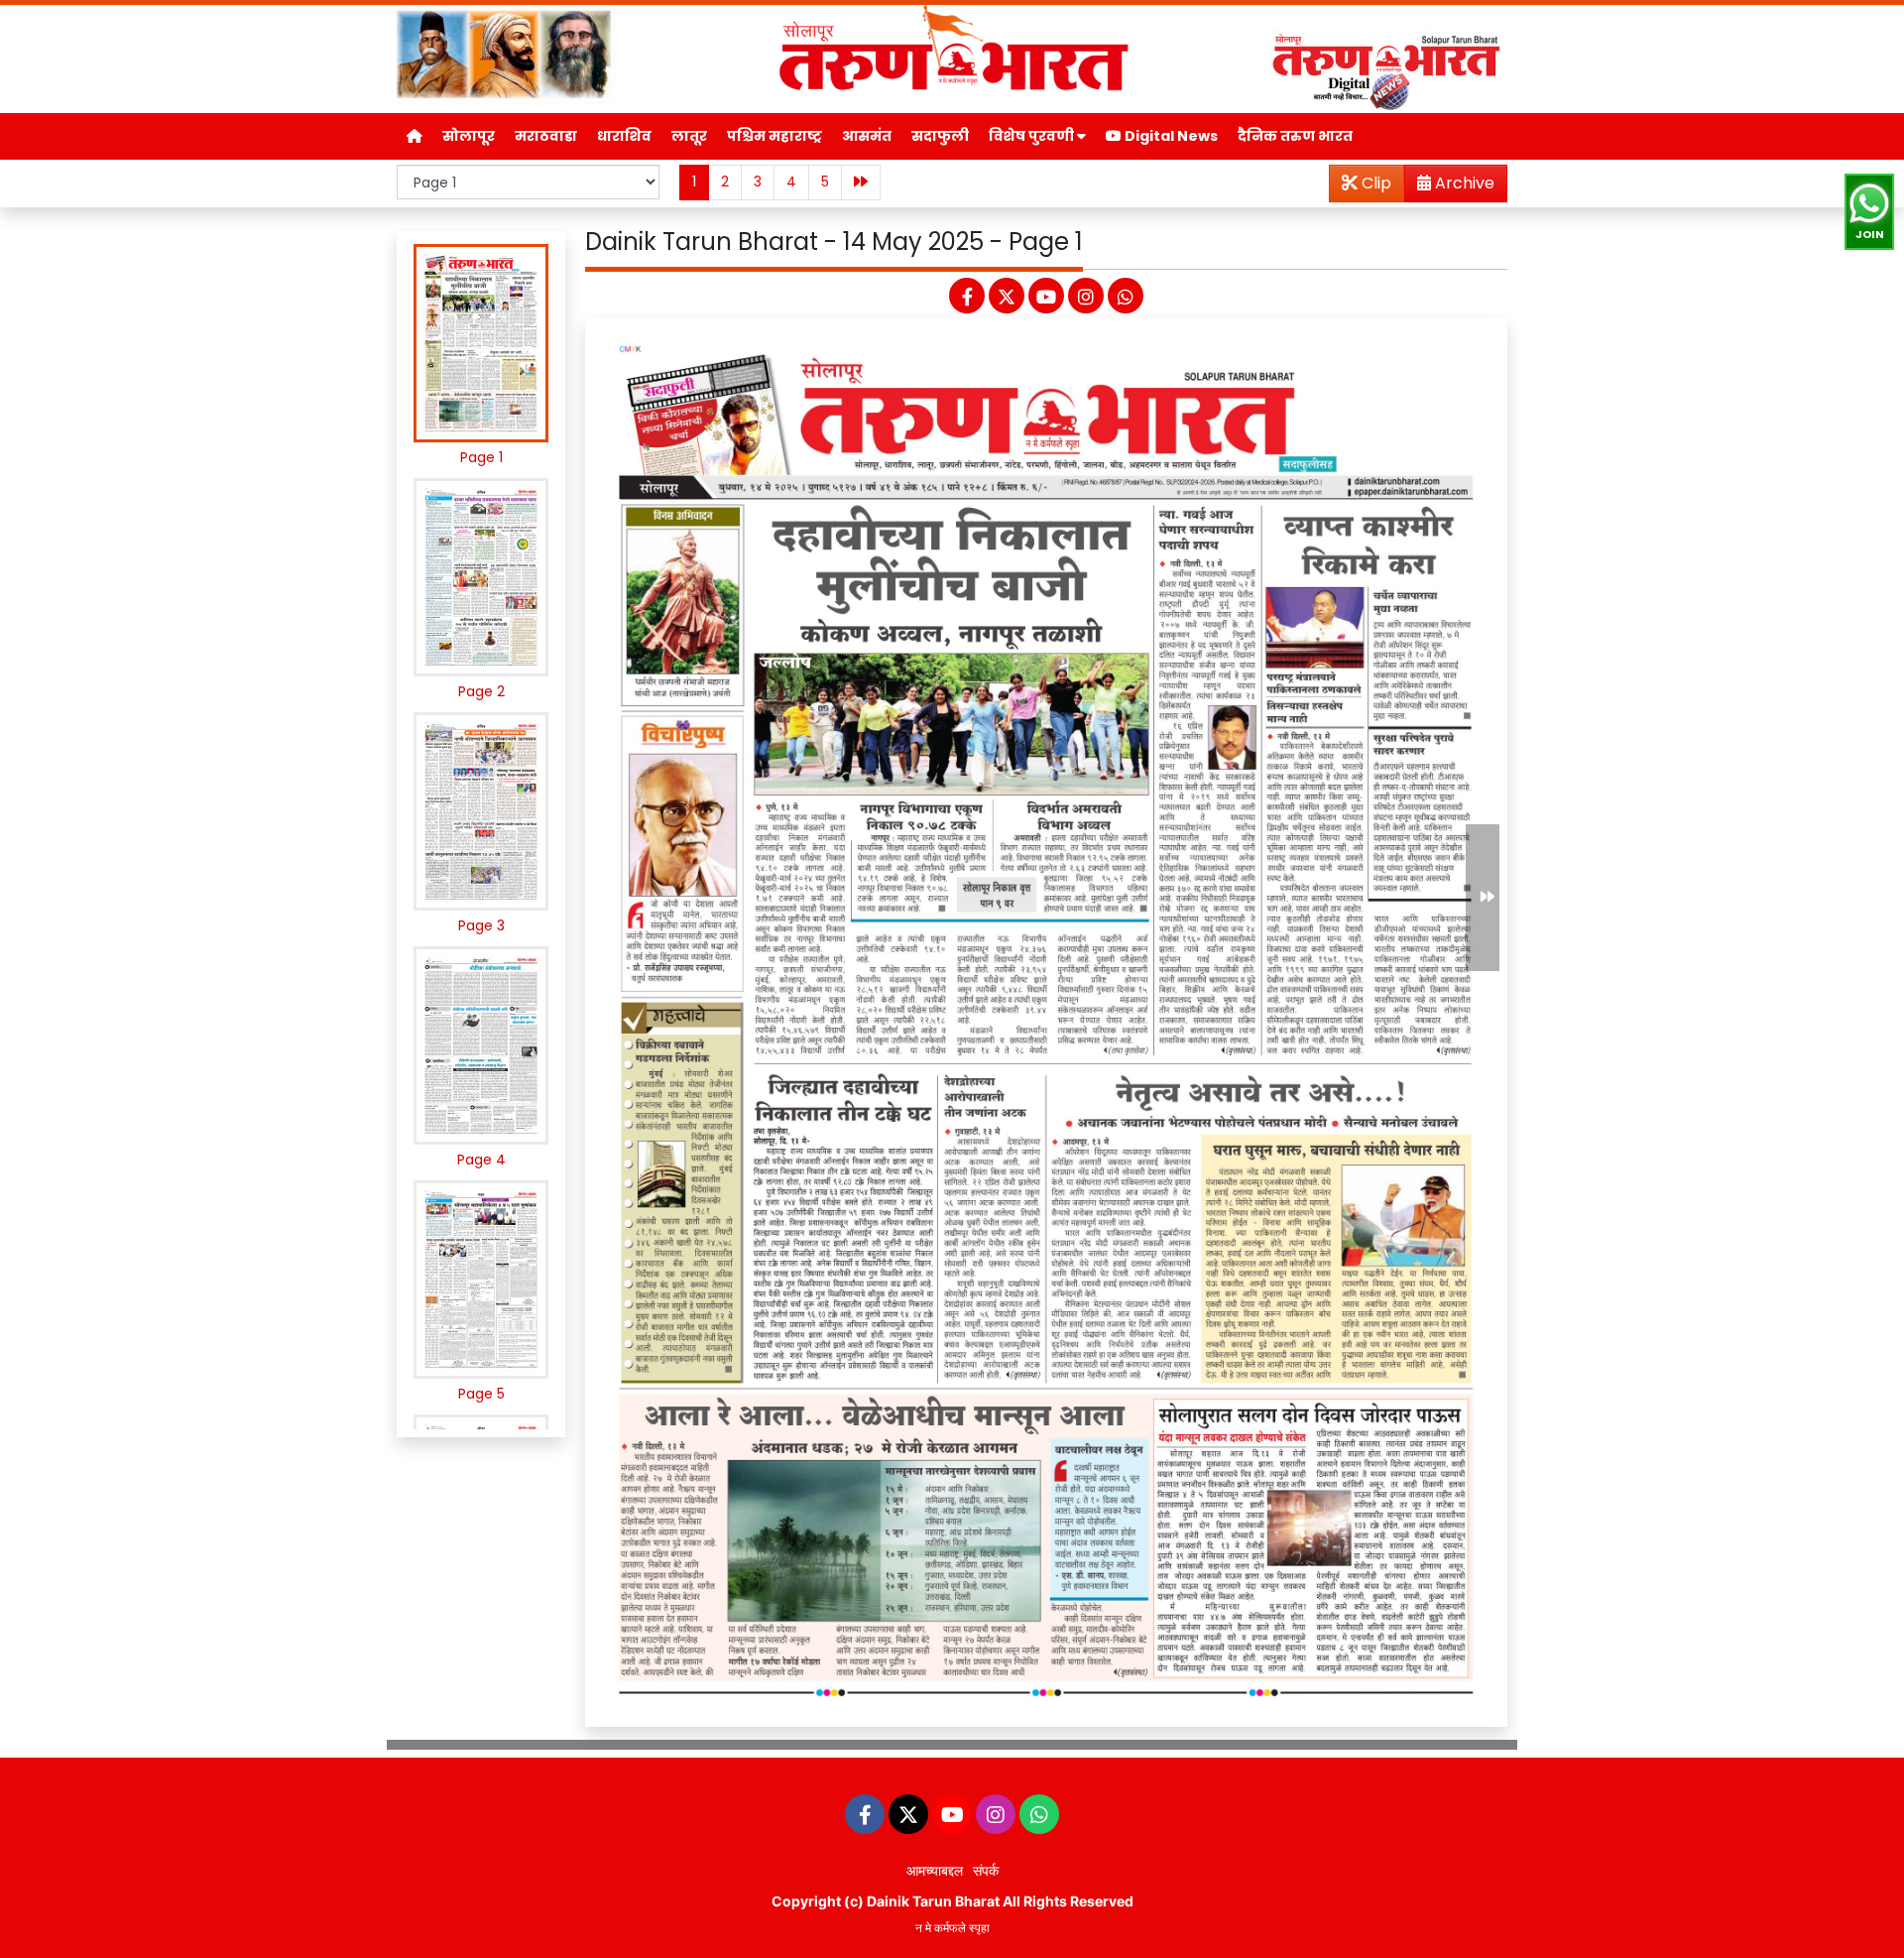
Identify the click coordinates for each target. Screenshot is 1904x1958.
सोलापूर (469, 136)
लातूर (689, 136)
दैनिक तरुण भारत (1295, 136)
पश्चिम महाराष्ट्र (774, 136)
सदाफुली (940, 136)
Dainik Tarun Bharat (933, 1901)
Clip (1374, 183)
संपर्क (986, 1870)
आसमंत (867, 136)
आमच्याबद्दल (935, 1870)
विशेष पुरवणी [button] (1033, 136)
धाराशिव (624, 136)
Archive (1463, 183)
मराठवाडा (546, 136)
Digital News (1170, 136)
